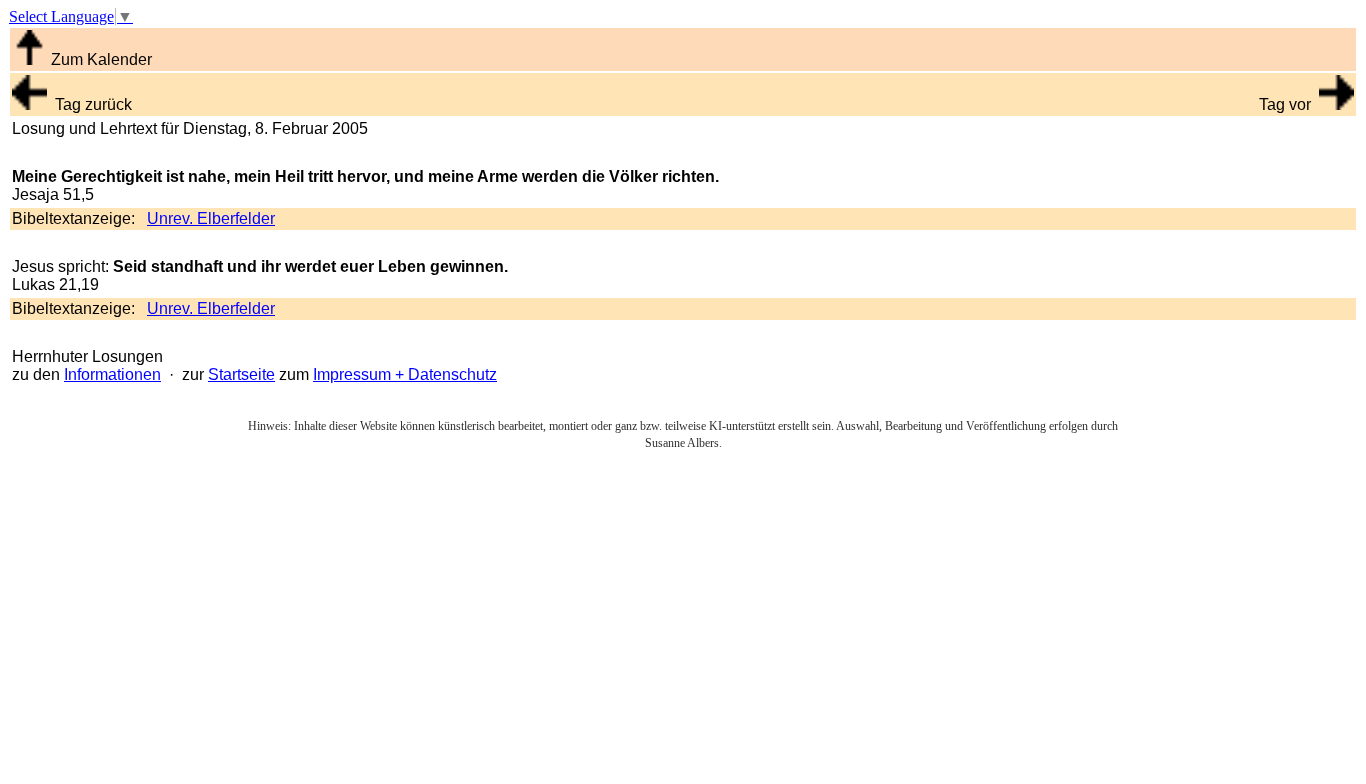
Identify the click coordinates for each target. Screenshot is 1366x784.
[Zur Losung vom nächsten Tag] (1336, 104)
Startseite (241, 374)
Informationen (112, 374)
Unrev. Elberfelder (211, 218)
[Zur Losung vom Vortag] (29, 104)
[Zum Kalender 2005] (29, 59)
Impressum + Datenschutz (405, 374)
